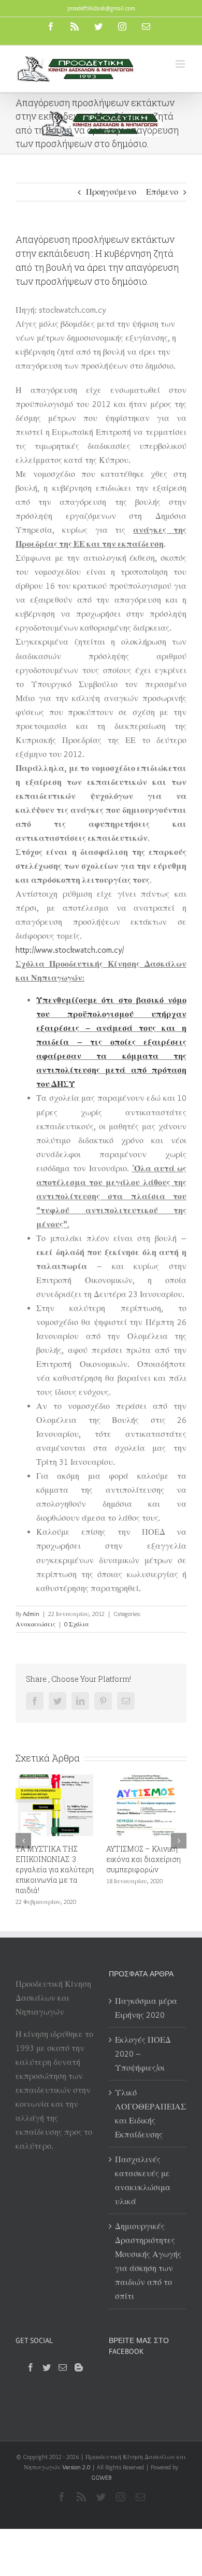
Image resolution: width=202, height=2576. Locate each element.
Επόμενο (162, 192)
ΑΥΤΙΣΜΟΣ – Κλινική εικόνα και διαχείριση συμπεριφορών (126, 1859)
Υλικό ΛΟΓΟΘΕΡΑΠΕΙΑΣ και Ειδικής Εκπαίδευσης (148, 2112)
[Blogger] (79, 2365)
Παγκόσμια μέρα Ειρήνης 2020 (146, 2006)
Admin (31, 1614)
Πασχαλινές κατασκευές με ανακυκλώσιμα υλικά (143, 2178)
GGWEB (101, 2475)
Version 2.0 (76, 2465)
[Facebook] (31, 2365)
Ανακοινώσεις (35, 1624)
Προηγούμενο (111, 192)
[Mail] (63, 2365)
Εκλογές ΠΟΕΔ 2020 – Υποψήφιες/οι (143, 2052)
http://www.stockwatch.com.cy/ (70, 950)
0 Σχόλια (77, 1624)
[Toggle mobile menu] (181, 64)
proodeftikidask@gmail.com (101, 8)
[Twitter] (47, 2365)
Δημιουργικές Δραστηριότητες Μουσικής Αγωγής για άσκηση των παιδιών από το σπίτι (148, 2259)
